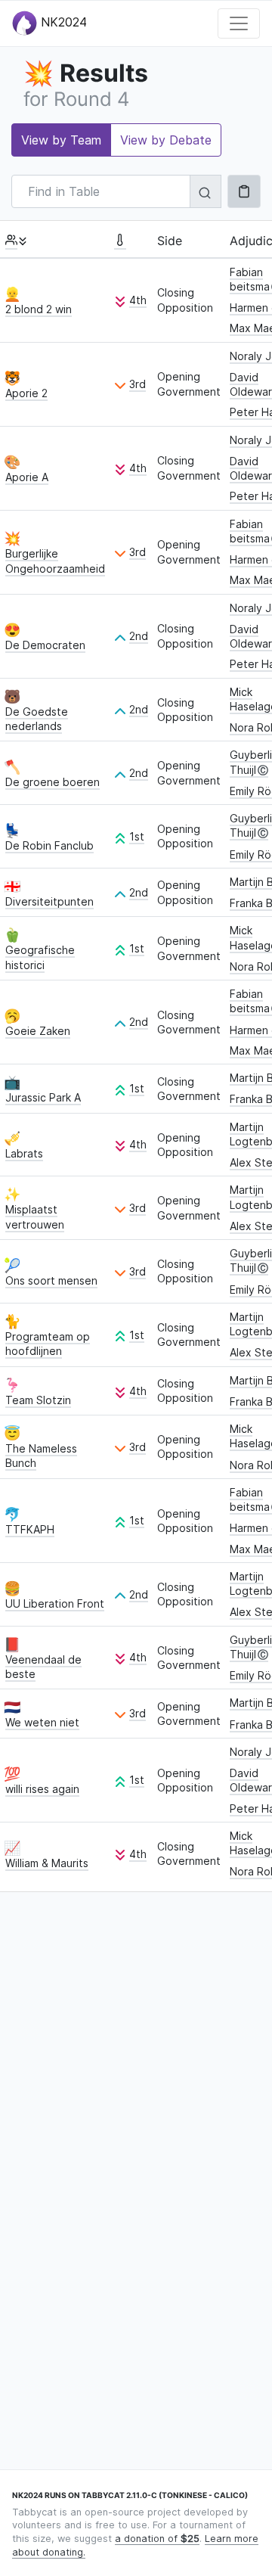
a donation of (157, 2539)
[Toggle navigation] (239, 23)
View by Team (61, 140)
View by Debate (166, 140)
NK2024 (62, 22)
